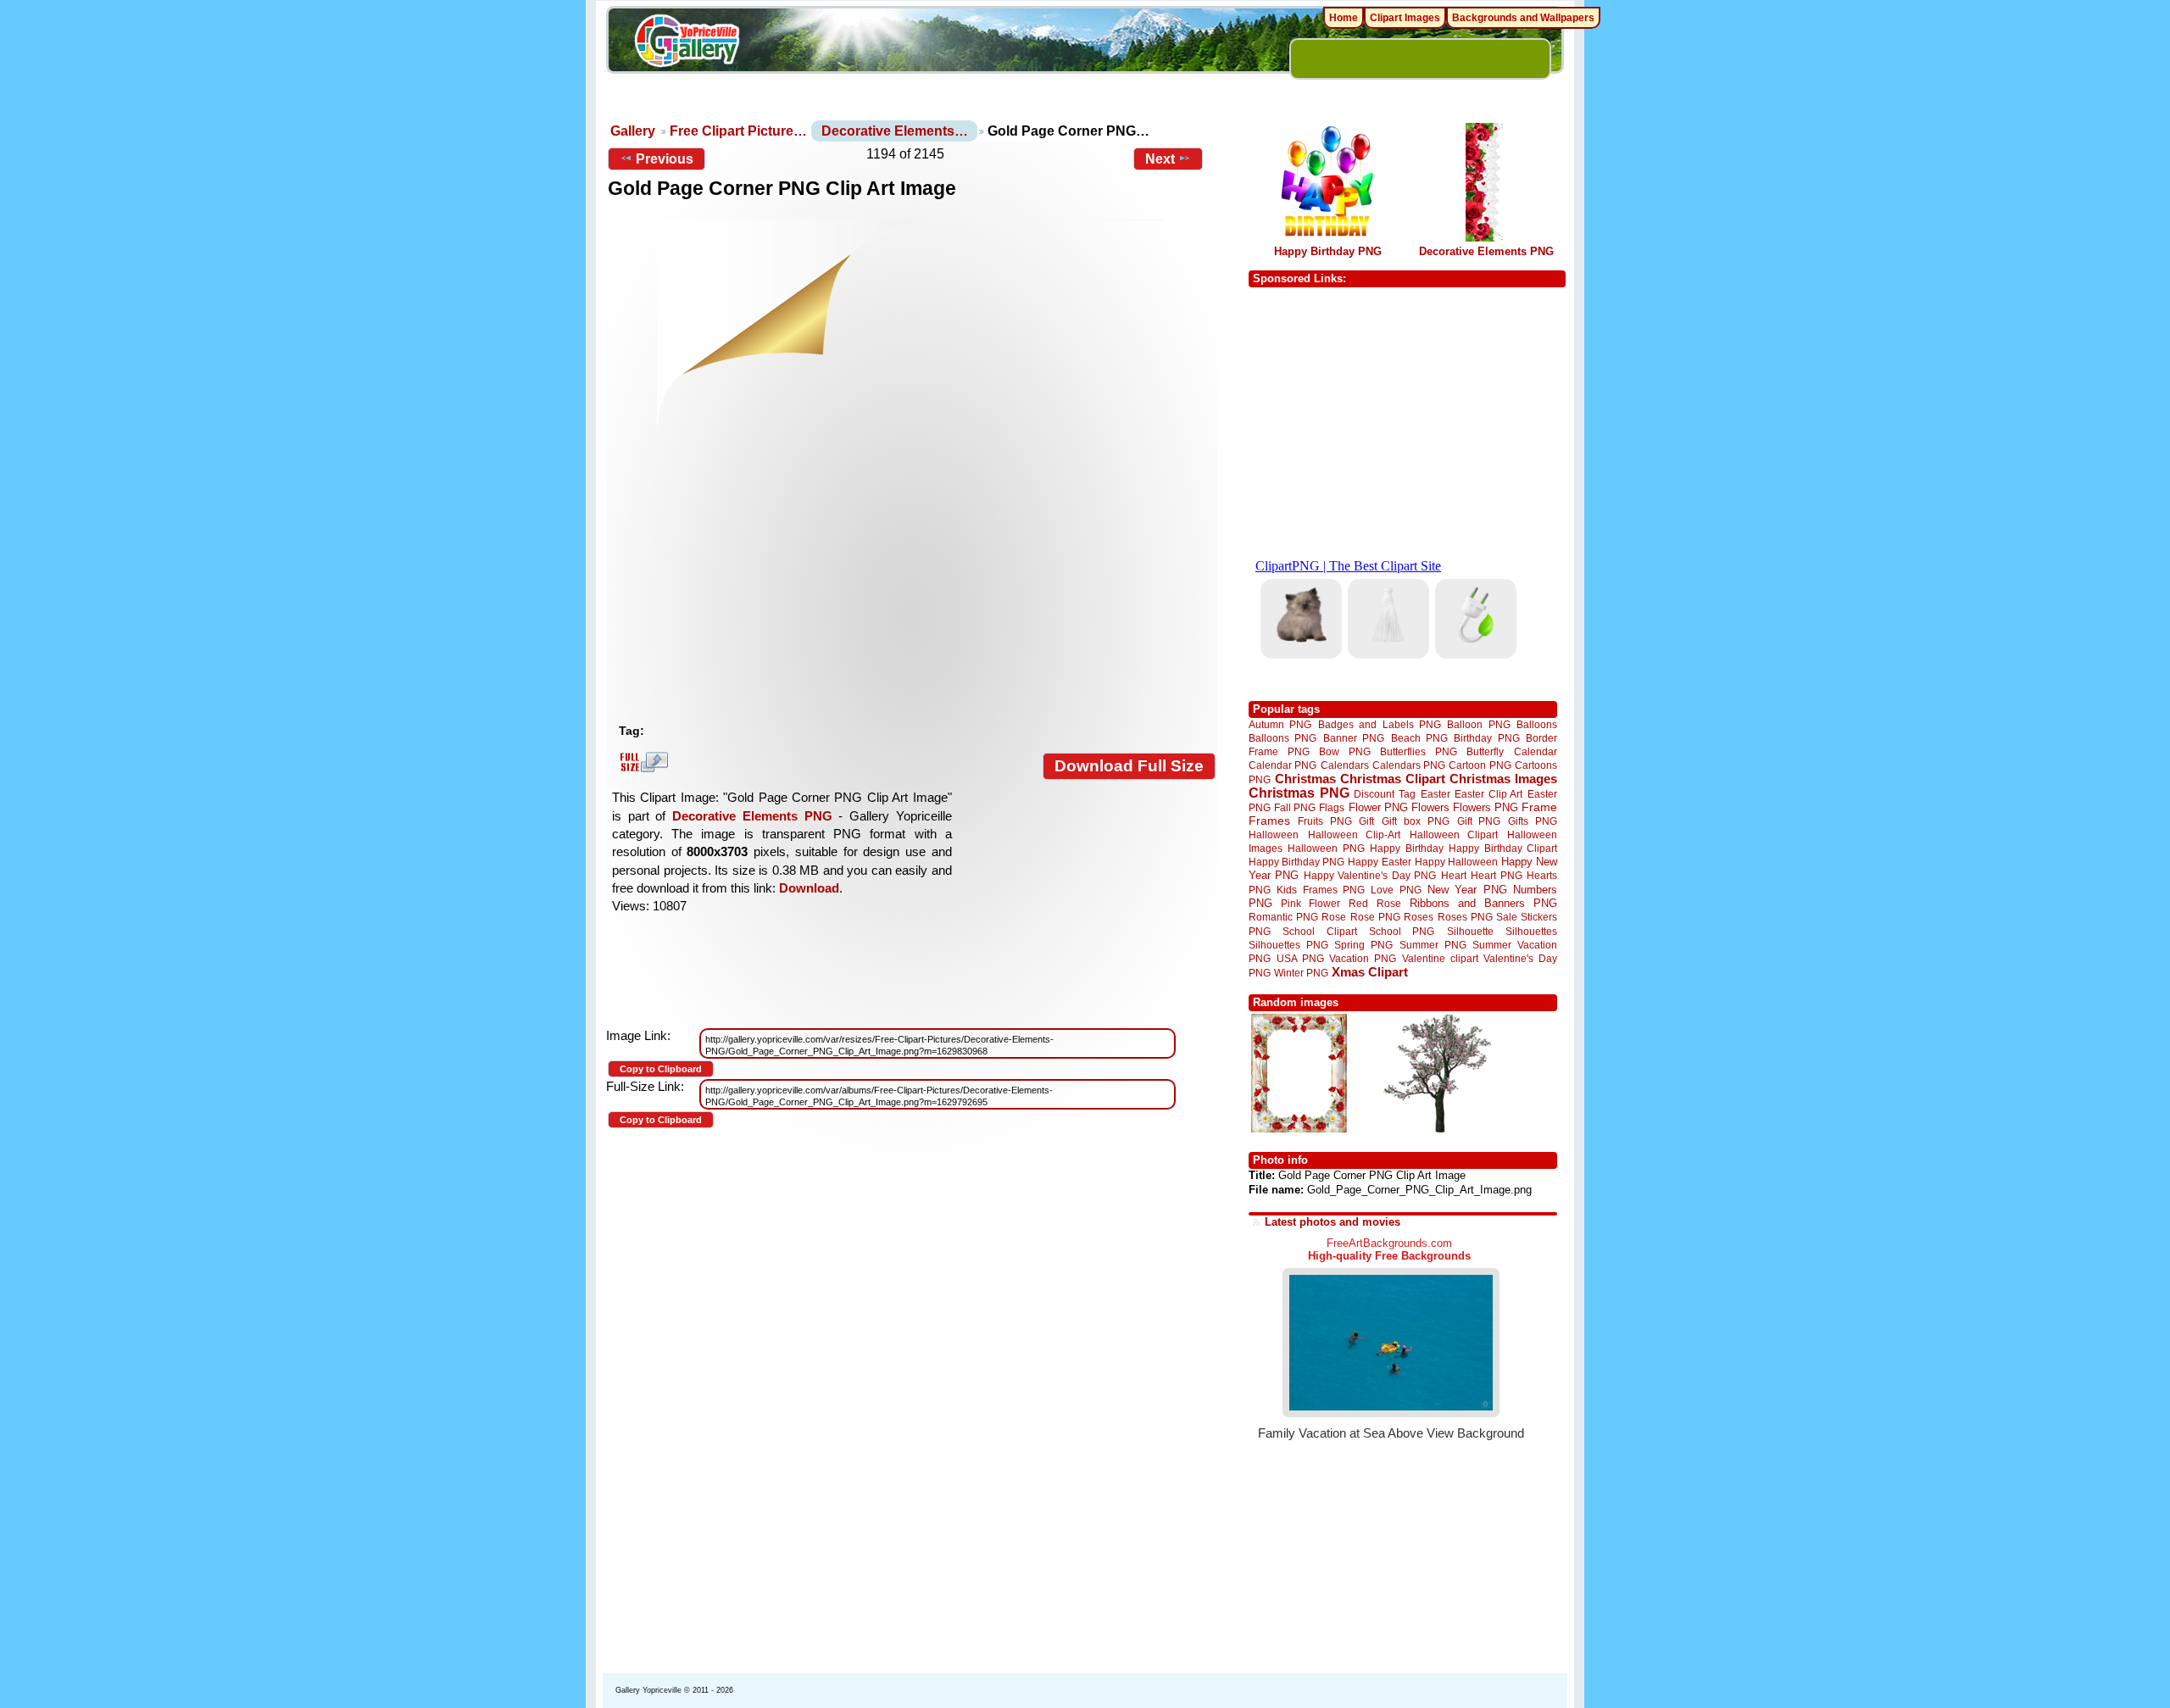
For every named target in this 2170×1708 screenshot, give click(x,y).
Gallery (633, 131)
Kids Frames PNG (1321, 890)
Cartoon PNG (1480, 765)
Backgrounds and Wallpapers (1523, 18)
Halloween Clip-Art (1355, 835)
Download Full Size (1129, 766)
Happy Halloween (1456, 862)
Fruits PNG (1325, 821)
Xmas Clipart (1370, 972)
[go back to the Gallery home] (687, 43)
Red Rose (1374, 903)
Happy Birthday (1406, 848)
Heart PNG (1496, 875)
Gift (1366, 821)
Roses (1419, 917)
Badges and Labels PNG (1380, 724)
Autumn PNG (1280, 724)
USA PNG (1300, 958)
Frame (1539, 807)
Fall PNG (1295, 807)
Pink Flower (1310, 903)
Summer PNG (1433, 945)
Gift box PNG (1416, 821)
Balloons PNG (1283, 738)
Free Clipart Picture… (738, 131)
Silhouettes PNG (1288, 945)
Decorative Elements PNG (752, 816)
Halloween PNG (1326, 848)
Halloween (1274, 835)
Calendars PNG (1409, 765)
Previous (665, 159)
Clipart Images (1405, 18)
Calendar (1536, 751)
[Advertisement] (915, 589)
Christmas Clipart (1393, 779)
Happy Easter (1379, 862)
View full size (642, 762)
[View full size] (912, 337)
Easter (1436, 794)
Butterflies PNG (1419, 751)
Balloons (1537, 724)
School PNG (1402, 931)
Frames (1269, 821)
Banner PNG (1354, 738)
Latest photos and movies (1333, 1222)
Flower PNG (1378, 807)
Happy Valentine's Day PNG (1370, 876)
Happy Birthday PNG (1328, 251)
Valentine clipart (1440, 958)
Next (1160, 159)
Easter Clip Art (1488, 794)
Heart (1454, 875)
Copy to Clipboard (661, 1069)
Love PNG (1396, 890)
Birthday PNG (1486, 738)
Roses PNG (1465, 917)
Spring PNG (1363, 945)
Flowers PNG (1486, 807)
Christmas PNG (1299, 793)
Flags (1332, 807)
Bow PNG (1345, 751)
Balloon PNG (1478, 724)
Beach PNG (1419, 738)
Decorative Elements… (895, 131)
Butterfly (1485, 751)
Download (809, 888)
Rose (1334, 917)
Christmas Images (1503, 779)
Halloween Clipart (1454, 835)
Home (1344, 18)
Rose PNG (1375, 917)
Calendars (1345, 765)
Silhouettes (1531, 931)
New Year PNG (1467, 890)
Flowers (1430, 807)
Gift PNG (1479, 821)
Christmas (1305, 779)
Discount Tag (1385, 794)
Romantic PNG (1283, 917)
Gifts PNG (1533, 821)
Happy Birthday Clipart (1503, 848)
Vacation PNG (1363, 958)
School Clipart (1319, 931)
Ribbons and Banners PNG (1483, 903)
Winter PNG (1301, 973)
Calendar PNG (1283, 765)
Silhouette (1470, 931)
